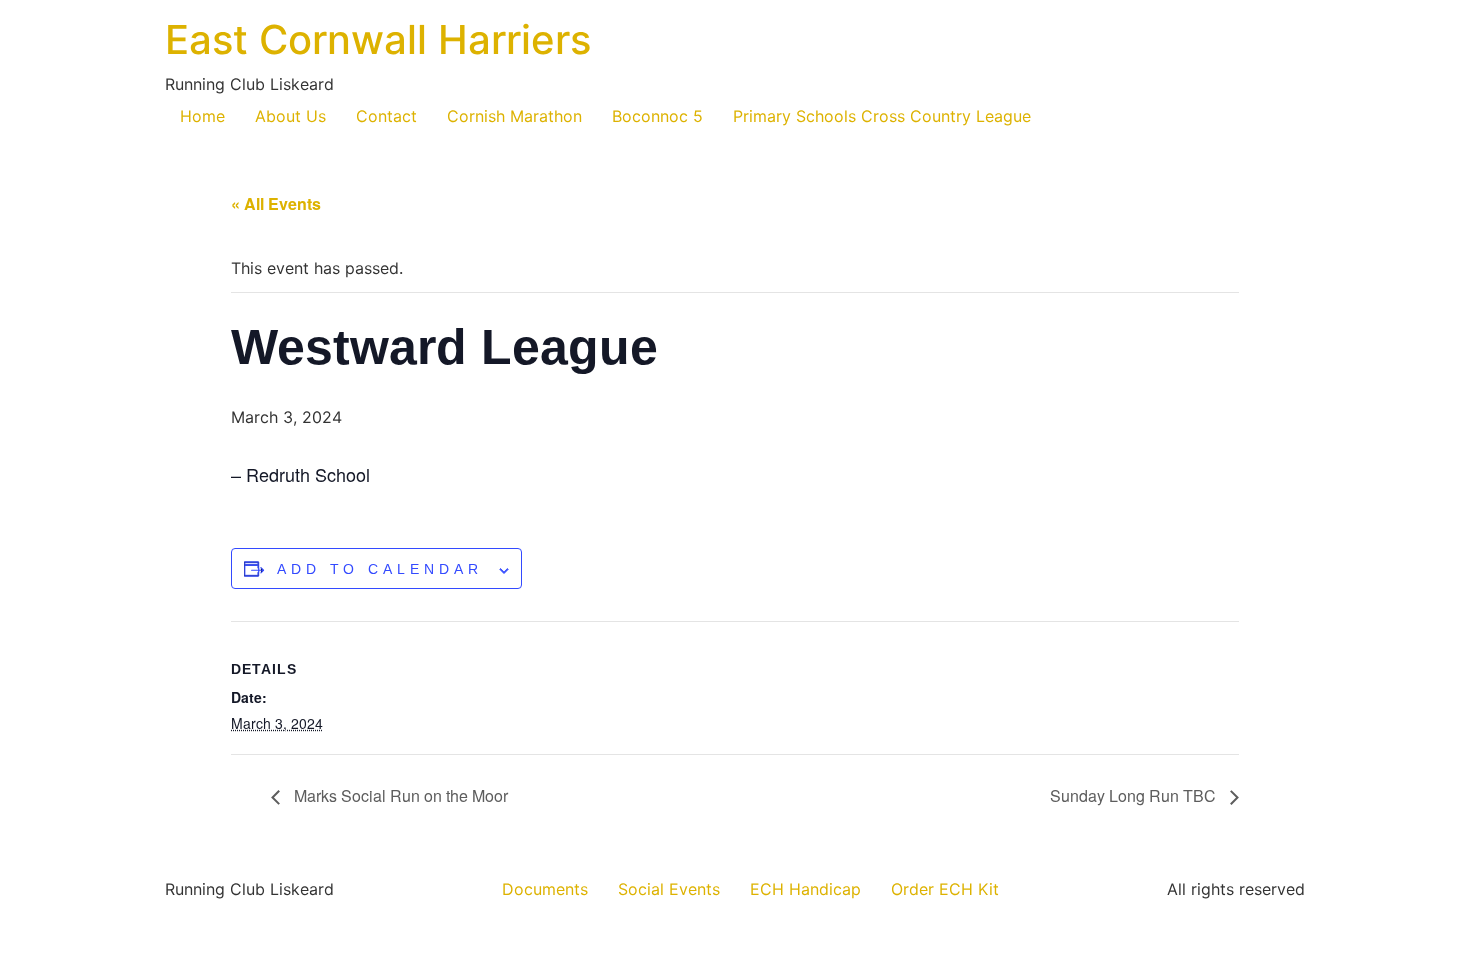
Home (202, 116)
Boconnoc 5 (657, 116)
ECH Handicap (805, 889)
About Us (290, 116)
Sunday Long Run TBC (1135, 795)
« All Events (276, 203)
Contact (386, 116)
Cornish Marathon (514, 116)
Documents (545, 889)
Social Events (669, 889)
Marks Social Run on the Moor (399, 795)
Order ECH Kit (945, 889)
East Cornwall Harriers (378, 39)
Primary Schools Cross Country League (882, 116)
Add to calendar (380, 569)
